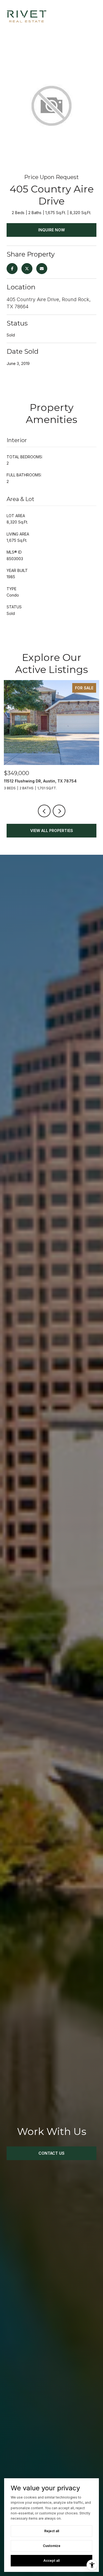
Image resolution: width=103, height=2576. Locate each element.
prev (44, 811)
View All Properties (52, 831)
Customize (52, 2546)
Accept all (51, 2561)
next (59, 811)
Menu (92, 16)
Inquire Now (51, 230)
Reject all (52, 2531)
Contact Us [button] (51, 2153)
